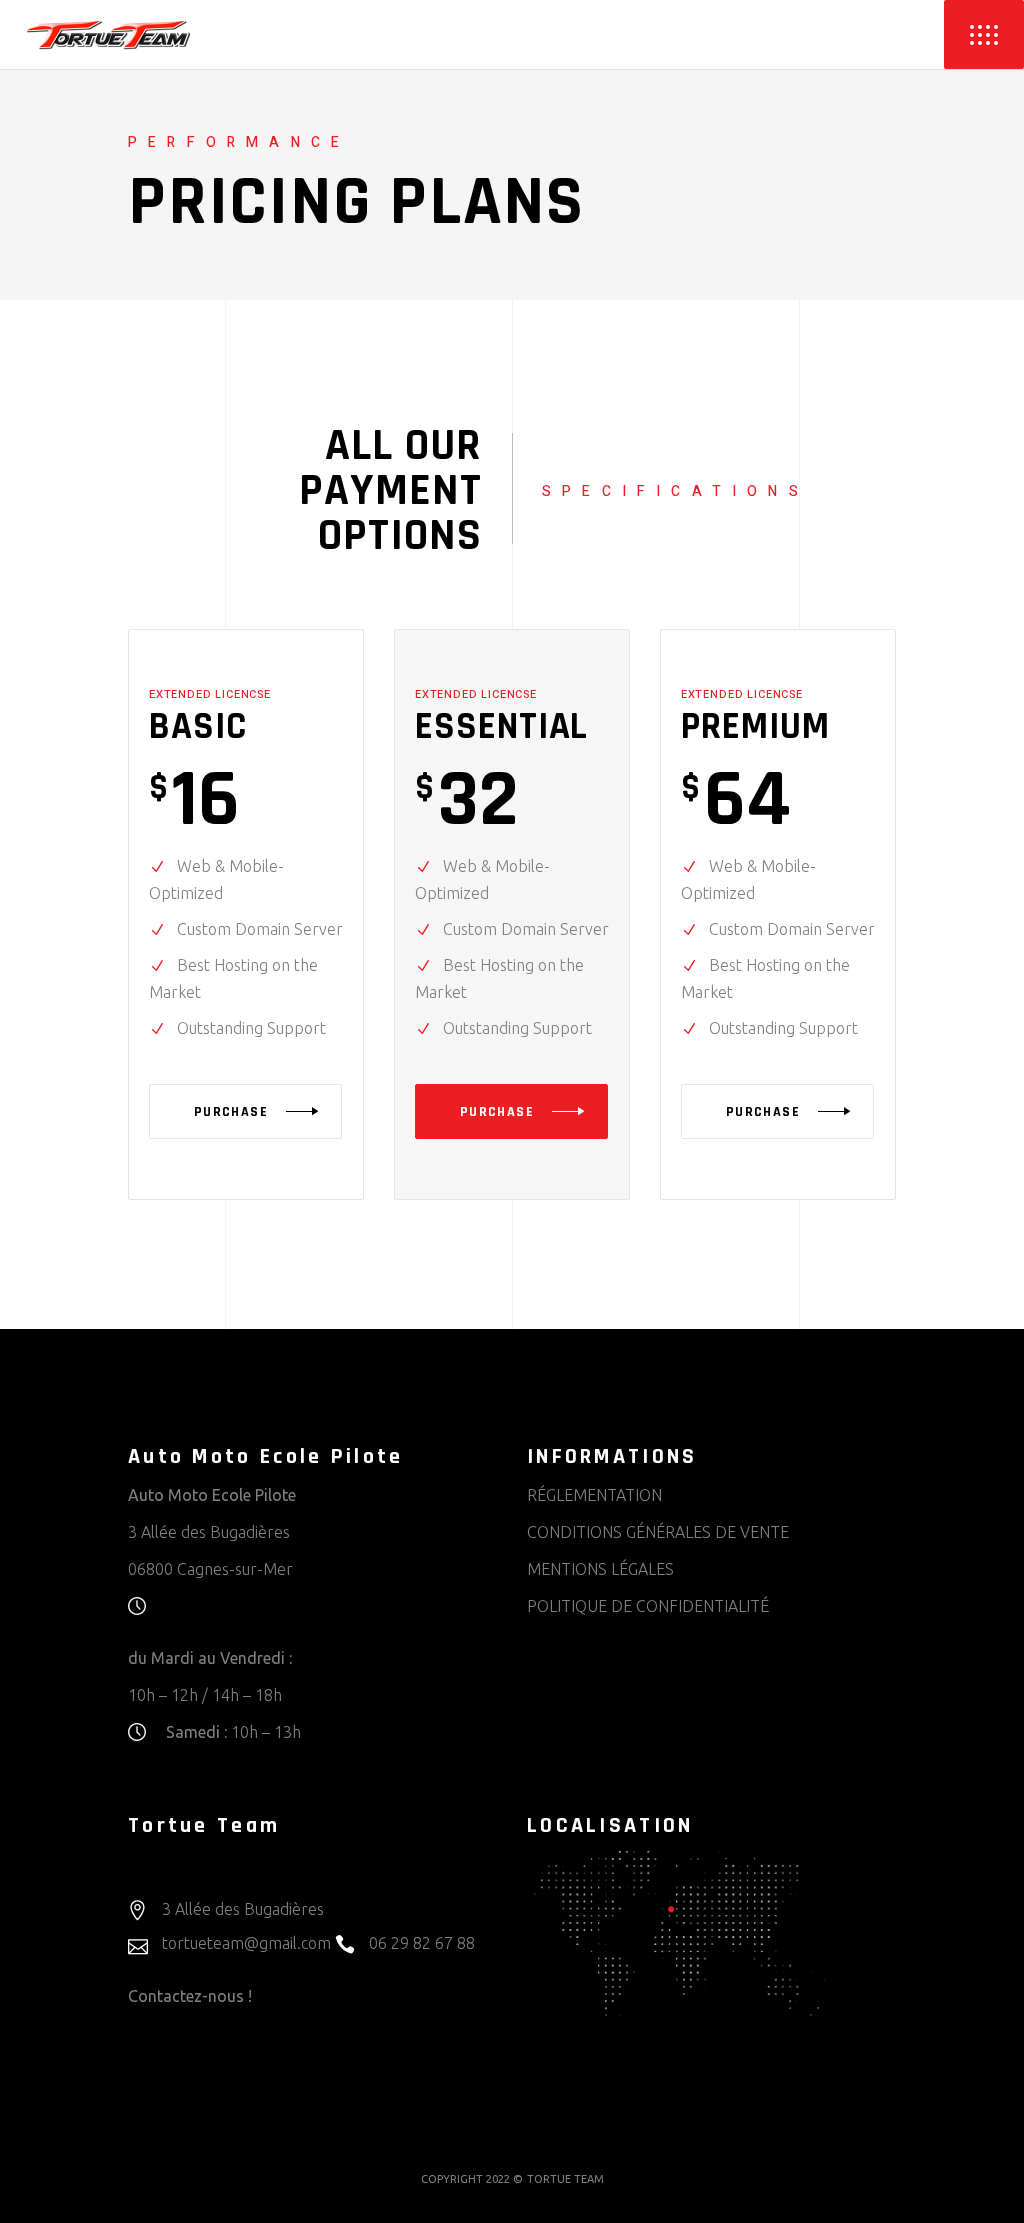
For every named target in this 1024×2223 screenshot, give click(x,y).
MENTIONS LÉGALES (600, 1569)
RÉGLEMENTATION (594, 1495)
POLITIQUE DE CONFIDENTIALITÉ (648, 1606)
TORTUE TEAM (565, 2179)
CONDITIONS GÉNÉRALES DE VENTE (658, 1532)
